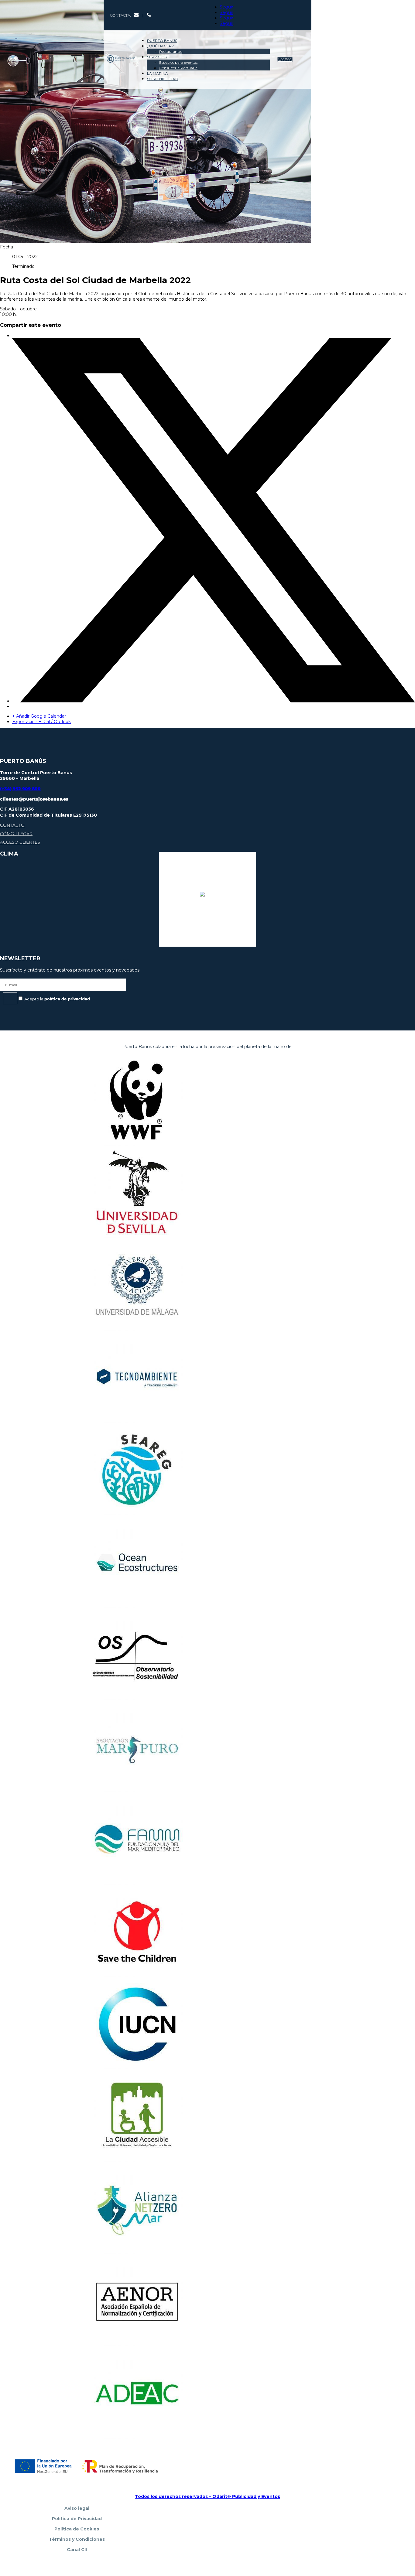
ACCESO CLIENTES (20, 842)
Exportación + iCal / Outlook (41, 722)
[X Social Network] (214, 701)
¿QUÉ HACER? (160, 46)
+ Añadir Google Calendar (39, 716)
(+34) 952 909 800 (20, 789)
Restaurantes (171, 51)
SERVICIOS (157, 57)
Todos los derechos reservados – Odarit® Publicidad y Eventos (207, 2496)
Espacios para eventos (178, 62)
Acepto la (57, 999)
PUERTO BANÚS (162, 41)
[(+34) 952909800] (149, 15)
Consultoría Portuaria (178, 68)
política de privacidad (67, 999)
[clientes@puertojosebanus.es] (137, 15)
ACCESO (285, 60)
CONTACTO (12, 825)
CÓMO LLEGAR (16, 834)
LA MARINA (158, 73)
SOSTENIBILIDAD (163, 79)
